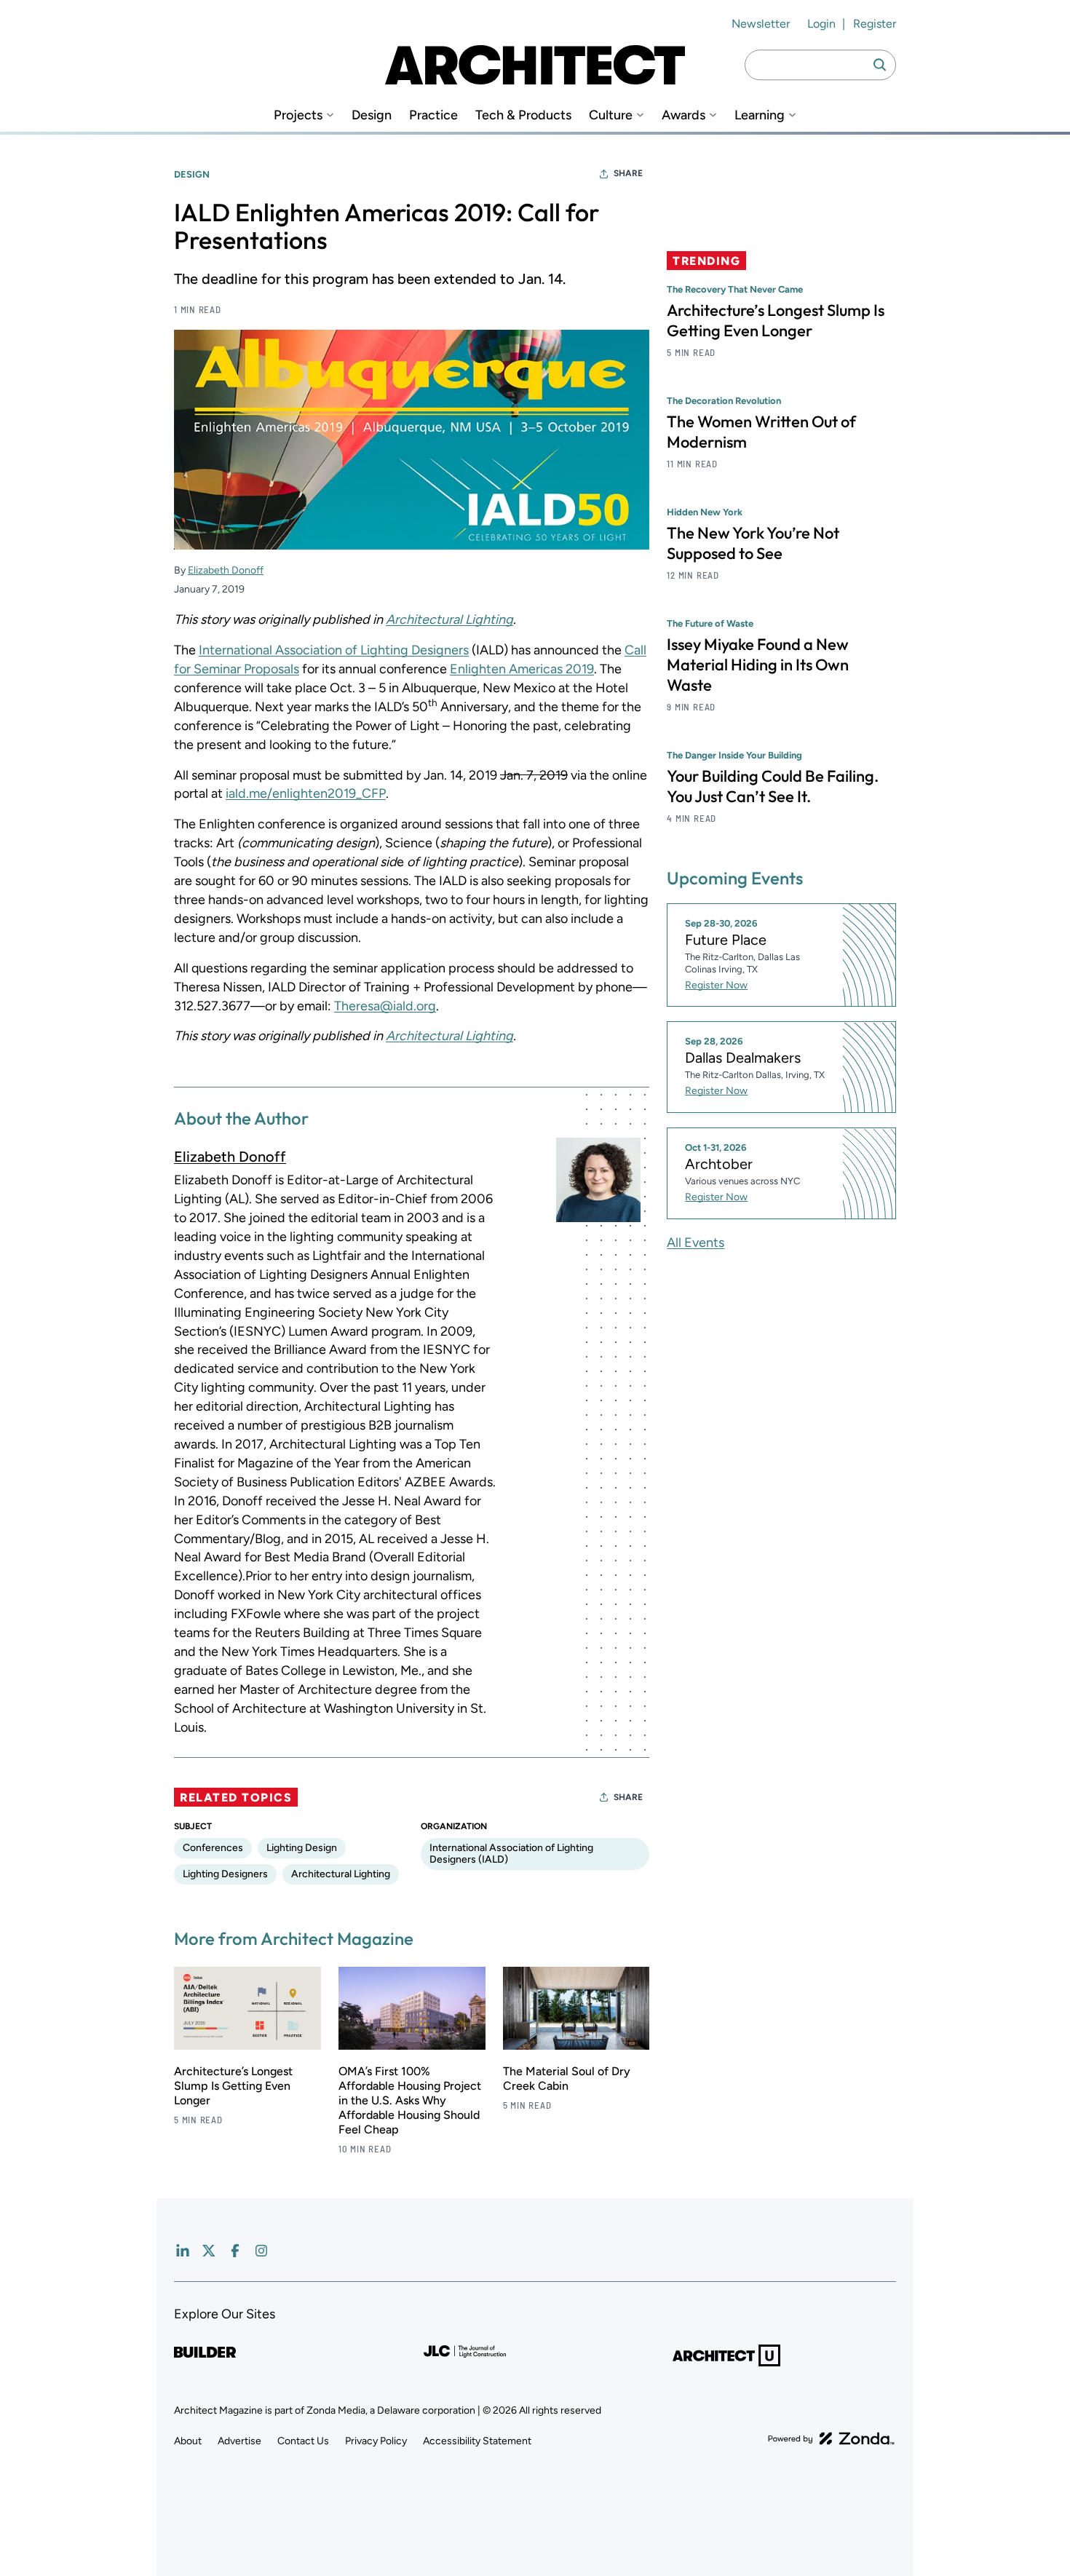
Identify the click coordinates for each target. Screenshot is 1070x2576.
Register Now (716, 985)
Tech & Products (523, 115)
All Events (695, 1243)
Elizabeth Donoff (226, 570)
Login (821, 24)
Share (628, 173)
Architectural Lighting (449, 619)
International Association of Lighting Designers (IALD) (511, 1854)
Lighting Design (302, 1848)
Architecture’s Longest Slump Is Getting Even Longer (233, 2086)
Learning (760, 115)
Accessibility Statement (477, 2441)
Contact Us (303, 2441)
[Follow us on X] (209, 2251)
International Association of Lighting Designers (334, 650)
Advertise (239, 2441)
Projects (298, 115)
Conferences (213, 1848)
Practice (433, 115)
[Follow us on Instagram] (261, 2251)
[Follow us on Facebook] (235, 2251)
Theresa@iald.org (385, 1006)
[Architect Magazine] (535, 65)
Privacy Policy (376, 2441)
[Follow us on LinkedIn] (183, 2251)
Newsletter (761, 24)
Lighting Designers (225, 1874)
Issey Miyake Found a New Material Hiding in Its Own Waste (758, 665)
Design (372, 115)
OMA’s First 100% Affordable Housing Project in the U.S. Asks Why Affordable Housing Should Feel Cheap (410, 2100)
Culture (611, 115)
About (188, 2441)
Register (875, 24)
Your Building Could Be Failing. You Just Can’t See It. (773, 786)
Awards (683, 115)
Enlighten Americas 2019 (522, 669)
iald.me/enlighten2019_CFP (306, 793)
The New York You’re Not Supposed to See (753, 543)
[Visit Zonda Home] (831, 2438)
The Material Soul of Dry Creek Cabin (567, 2078)
